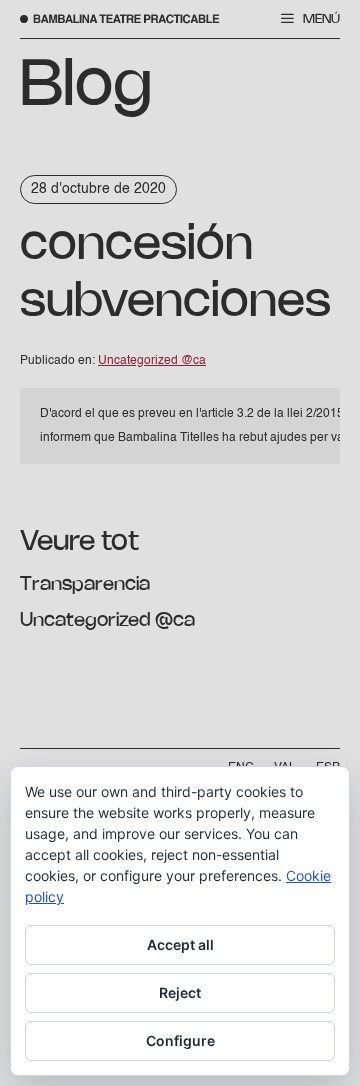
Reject (180, 992)
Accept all (180, 944)
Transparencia (85, 585)
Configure (180, 1040)
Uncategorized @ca (107, 621)
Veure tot (79, 542)
